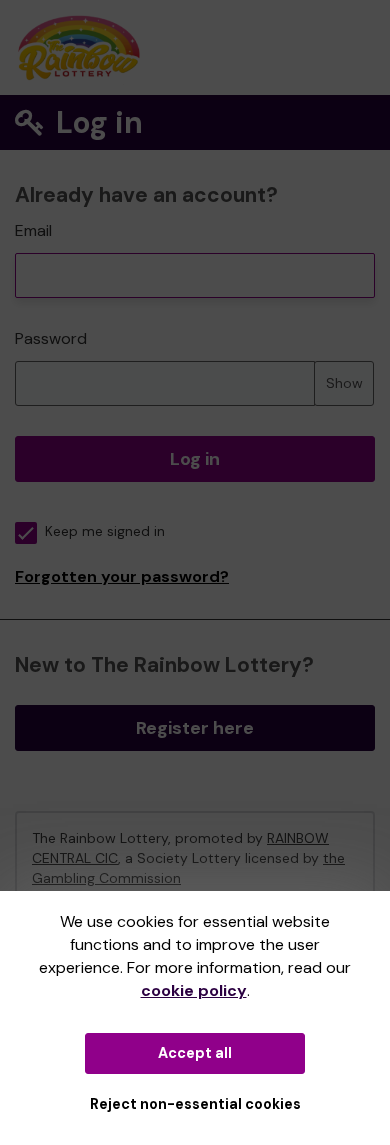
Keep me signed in (105, 531)
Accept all (195, 1053)
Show (344, 383)
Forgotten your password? (122, 576)
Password (51, 338)
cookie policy (194, 990)
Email (33, 230)
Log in (195, 459)
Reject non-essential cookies (195, 1104)
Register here (195, 728)
